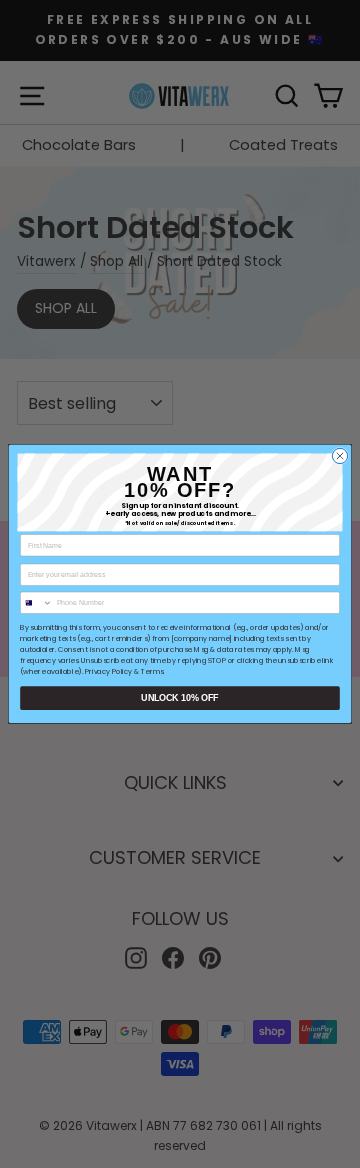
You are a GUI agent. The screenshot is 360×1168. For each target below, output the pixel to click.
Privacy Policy (108, 672)
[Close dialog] (339, 455)
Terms (152, 672)
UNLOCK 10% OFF (179, 698)
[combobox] (37, 602)
